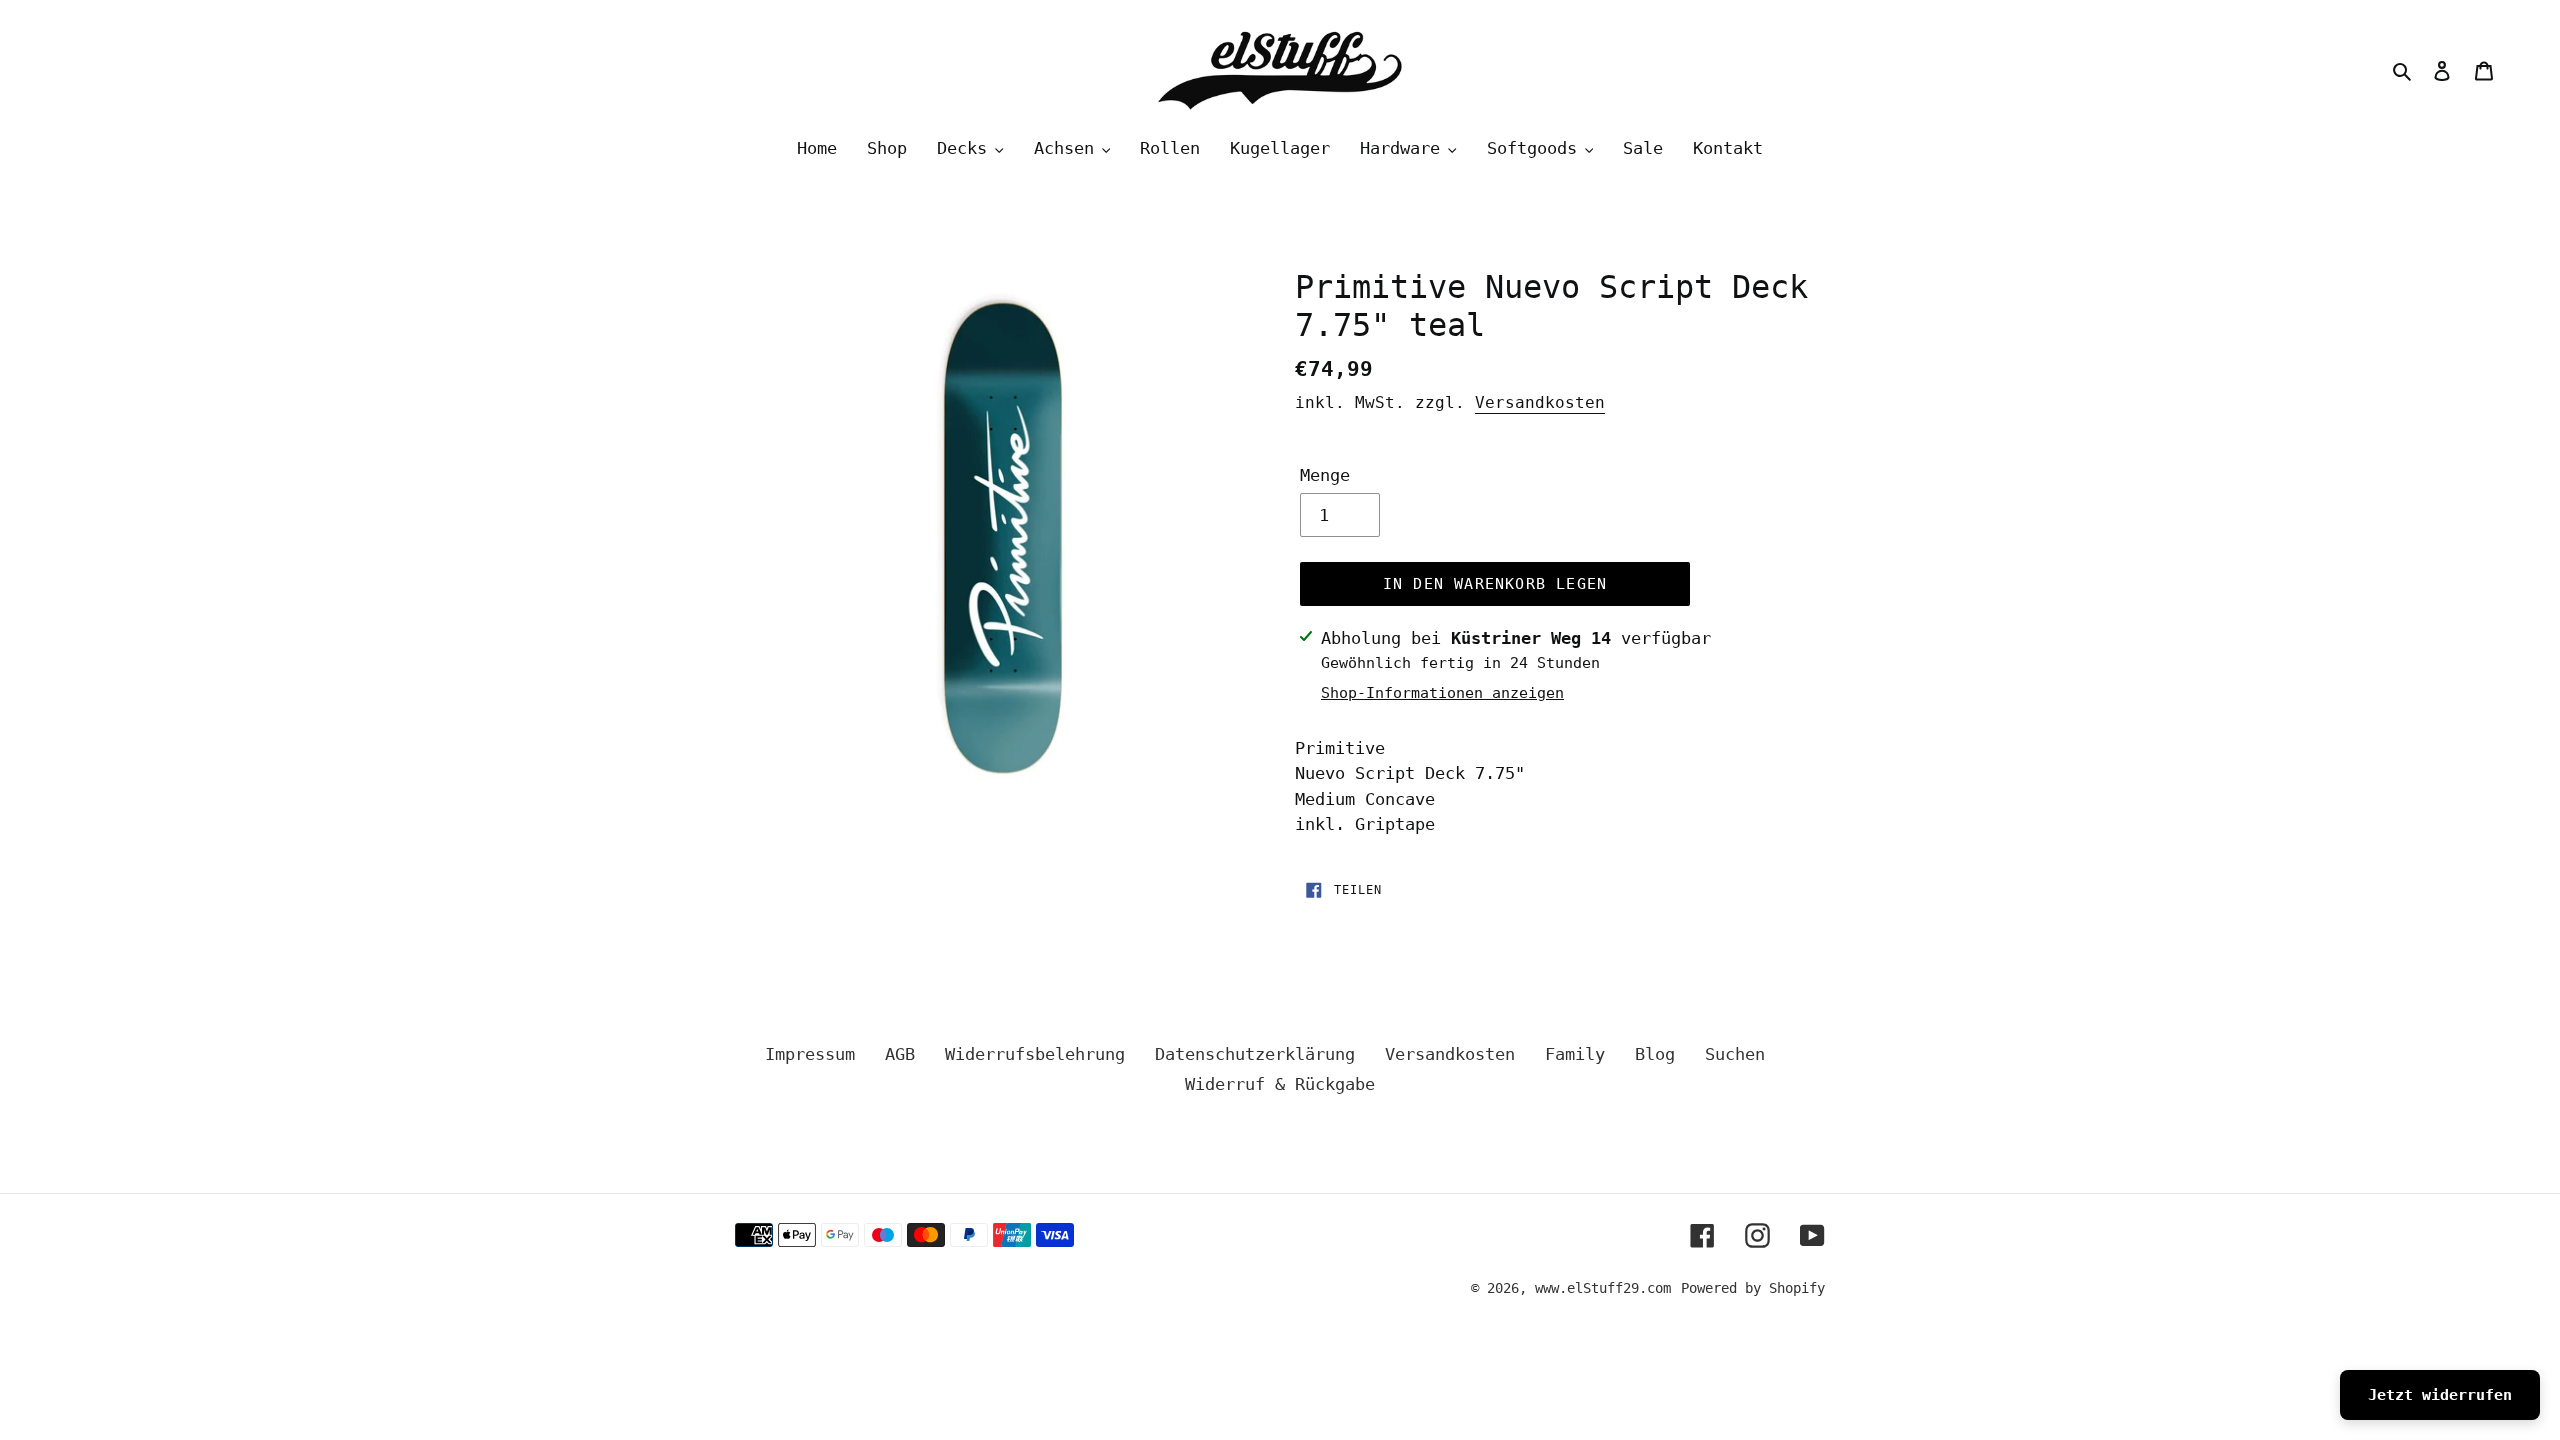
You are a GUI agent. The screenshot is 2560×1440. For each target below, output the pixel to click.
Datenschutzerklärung (1255, 1054)
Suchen (1735, 1054)
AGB (900, 1054)
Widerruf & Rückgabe (1280, 1084)
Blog (1655, 1054)
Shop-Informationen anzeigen (1442, 693)
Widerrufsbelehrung (1035, 1054)
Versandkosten (1540, 402)
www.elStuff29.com (1603, 1288)
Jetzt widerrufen (2440, 1395)
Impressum (810, 1054)
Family (1575, 1054)
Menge (1325, 475)
